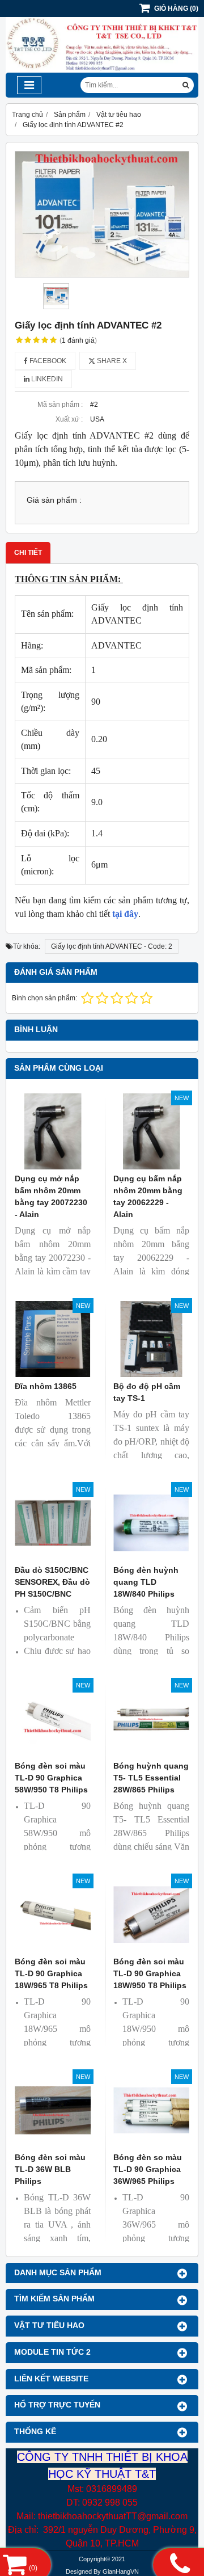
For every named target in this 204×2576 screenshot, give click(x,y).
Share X (111, 361)
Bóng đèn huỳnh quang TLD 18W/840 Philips (146, 1582)
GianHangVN (121, 2571)
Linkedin (46, 379)
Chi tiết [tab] (28, 553)
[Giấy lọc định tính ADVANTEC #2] (102, 214)
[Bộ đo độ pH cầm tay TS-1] (151, 1339)
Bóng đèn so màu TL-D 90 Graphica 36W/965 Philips (148, 2169)
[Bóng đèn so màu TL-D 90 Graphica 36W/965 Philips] (151, 2110)
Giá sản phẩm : (54, 500)
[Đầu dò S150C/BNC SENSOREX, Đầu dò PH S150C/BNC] (53, 1523)
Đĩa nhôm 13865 (46, 1386)
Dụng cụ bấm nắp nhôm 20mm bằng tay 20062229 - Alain (148, 1196)
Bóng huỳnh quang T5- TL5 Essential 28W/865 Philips (151, 1778)
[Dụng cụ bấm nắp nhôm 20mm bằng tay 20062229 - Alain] (151, 1131)
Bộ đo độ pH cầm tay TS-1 (147, 1392)
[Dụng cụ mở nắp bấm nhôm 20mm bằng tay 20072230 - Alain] (53, 1131)
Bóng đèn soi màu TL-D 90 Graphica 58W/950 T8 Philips (51, 1778)
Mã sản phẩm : (60, 405)
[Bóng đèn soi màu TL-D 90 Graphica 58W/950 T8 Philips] (53, 1719)
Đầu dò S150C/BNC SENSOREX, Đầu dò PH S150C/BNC (52, 1582)
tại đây (125, 914)
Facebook (47, 361)
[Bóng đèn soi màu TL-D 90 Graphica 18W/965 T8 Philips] (53, 1914)
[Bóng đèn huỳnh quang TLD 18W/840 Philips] (151, 1523)
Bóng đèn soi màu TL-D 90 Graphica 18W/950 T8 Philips (150, 1973)
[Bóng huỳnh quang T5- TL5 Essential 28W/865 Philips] (151, 1719)
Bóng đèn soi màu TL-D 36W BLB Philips (50, 2169)
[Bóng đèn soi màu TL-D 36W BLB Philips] (53, 2110)
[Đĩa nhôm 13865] (53, 1339)
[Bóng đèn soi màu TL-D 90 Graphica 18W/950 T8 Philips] (151, 1914)
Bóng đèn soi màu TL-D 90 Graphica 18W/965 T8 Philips (51, 1973)
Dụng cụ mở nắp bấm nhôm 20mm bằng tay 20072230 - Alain (51, 1196)
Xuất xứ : (69, 419)
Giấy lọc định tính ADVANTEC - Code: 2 (112, 946)
